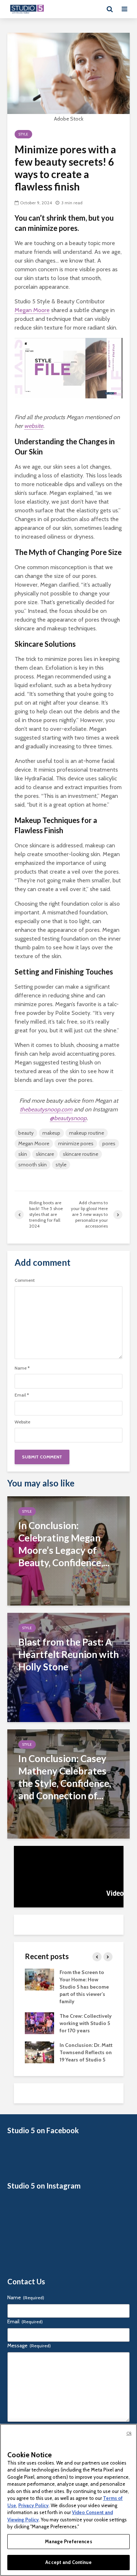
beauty (26, 1133)
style (61, 1165)
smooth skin (33, 1165)
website (34, 426)
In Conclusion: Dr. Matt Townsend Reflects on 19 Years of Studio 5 (86, 2052)
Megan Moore (32, 310)
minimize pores (76, 1143)
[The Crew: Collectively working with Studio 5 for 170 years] (39, 2022)
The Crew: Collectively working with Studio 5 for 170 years (86, 2023)
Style (23, 134)
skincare (45, 1154)
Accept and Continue (68, 2562)
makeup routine (87, 1133)
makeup (51, 1133)
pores (109, 1143)
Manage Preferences (68, 2541)
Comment (25, 1280)
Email (22, 1395)
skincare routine (81, 1154)
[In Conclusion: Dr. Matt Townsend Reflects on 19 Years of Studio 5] (39, 2052)
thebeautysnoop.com (46, 1109)
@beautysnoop (68, 1118)
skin (23, 1154)
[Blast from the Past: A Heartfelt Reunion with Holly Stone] (68, 1667)
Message (29, 2345)
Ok (129, 2433)
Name (22, 1368)
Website (22, 1422)
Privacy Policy (33, 2505)
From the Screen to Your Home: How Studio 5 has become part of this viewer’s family (84, 1987)
